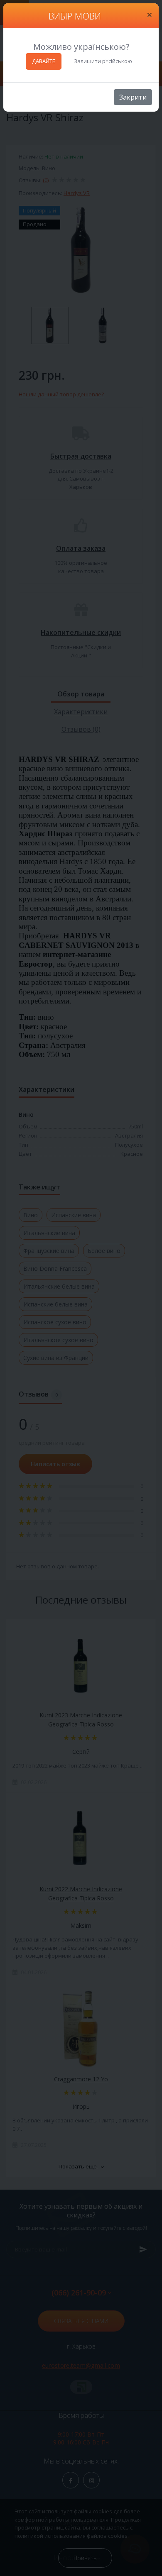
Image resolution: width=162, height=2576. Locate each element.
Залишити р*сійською (103, 61)
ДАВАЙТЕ (44, 61)
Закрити (133, 97)
